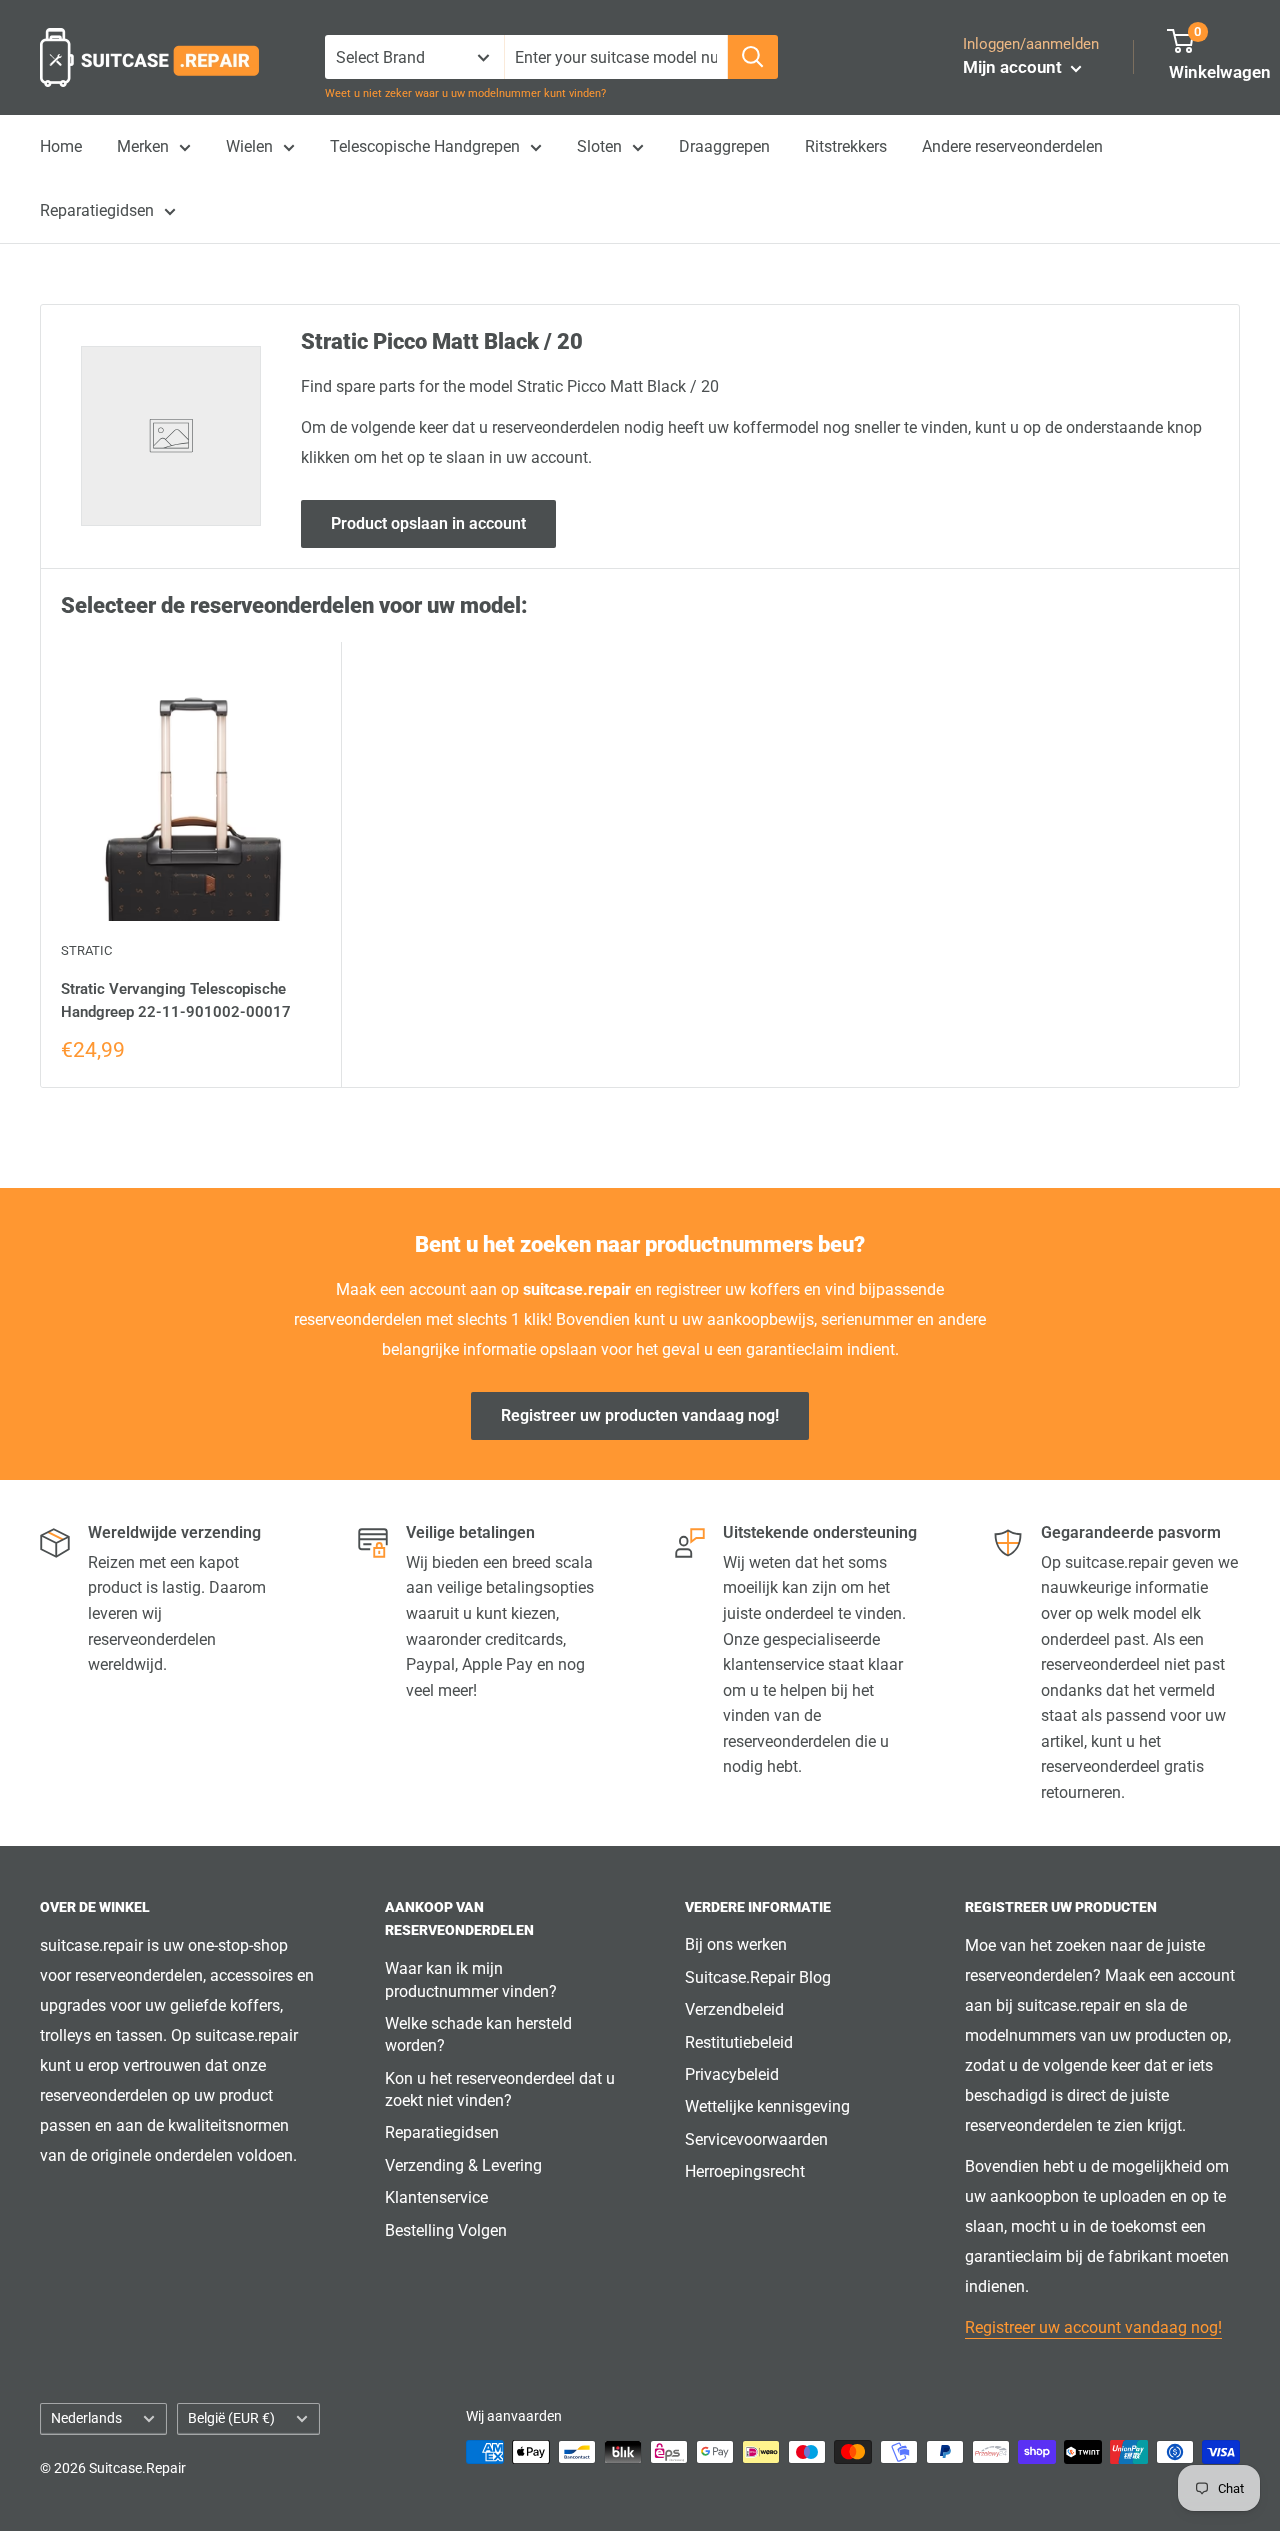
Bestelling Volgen (446, 2230)
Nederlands (86, 2418)
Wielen (249, 146)
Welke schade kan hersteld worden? (478, 2034)
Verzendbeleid (734, 2009)
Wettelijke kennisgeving (767, 2106)
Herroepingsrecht (745, 2171)
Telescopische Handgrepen (425, 146)
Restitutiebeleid (739, 2042)
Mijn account (1014, 67)
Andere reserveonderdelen (1012, 146)
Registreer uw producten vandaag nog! (640, 1415)
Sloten (599, 146)
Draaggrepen (724, 146)
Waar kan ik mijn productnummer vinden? (471, 1979)
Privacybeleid (732, 2074)
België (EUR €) (231, 2418)
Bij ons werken (736, 1944)
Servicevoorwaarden (756, 2139)
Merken (143, 146)
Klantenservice (436, 2197)
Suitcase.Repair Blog (758, 1977)
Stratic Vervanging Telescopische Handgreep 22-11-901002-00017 (176, 1000)
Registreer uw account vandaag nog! (1093, 2327)
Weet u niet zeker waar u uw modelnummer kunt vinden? (465, 93)
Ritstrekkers (846, 146)
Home (61, 146)
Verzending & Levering (463, 2165)
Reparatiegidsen (97, 210)
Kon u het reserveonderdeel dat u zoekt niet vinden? (500, 2089)
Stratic (86, 950)
